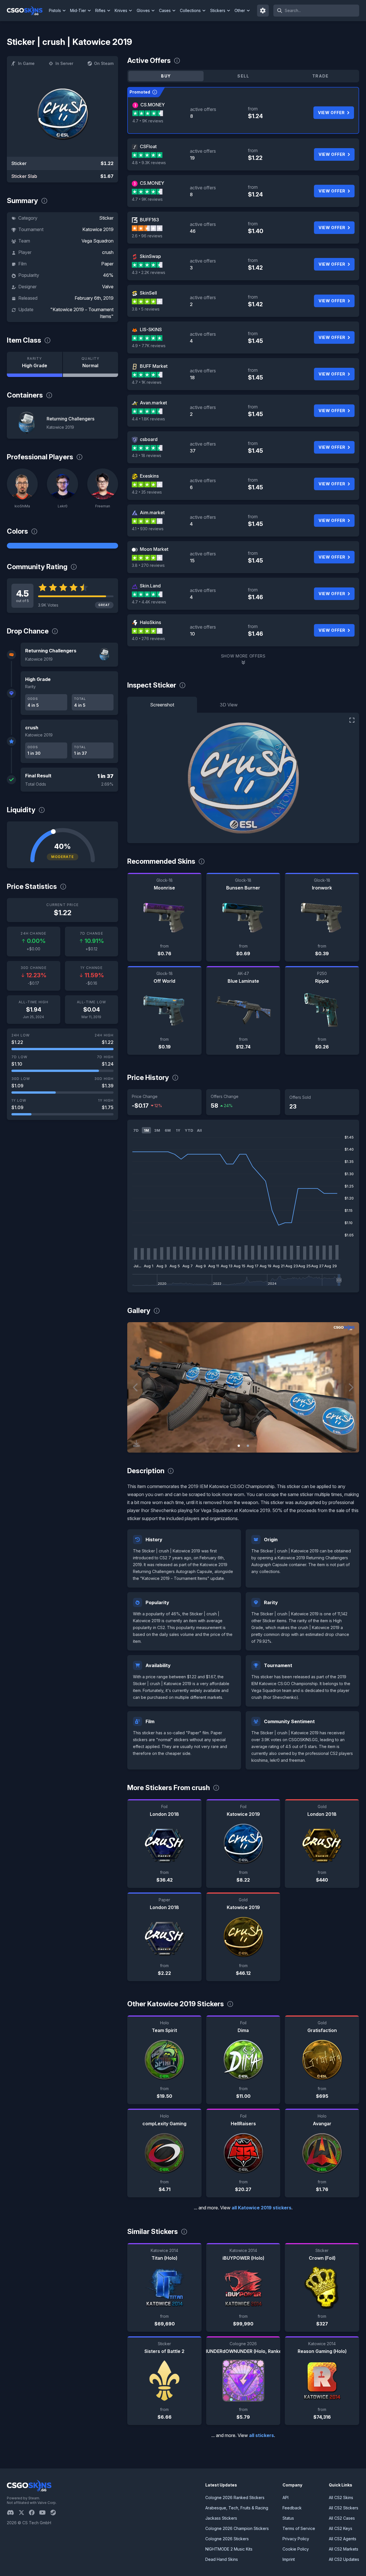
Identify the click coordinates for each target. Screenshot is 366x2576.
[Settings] (263, 11)
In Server (64, 63)
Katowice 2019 (98, 229)
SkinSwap (150, 256)
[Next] (351, 1387)
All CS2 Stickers (344, 2508)
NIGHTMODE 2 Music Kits (229, 2549)
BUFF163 (149, 220)
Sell (243, 76)
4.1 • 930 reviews (148, 529)
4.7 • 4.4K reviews (149, 602)
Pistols (55, 10)
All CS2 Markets (344, 2549)
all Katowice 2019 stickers (261, 2208)
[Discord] (13, 2513)
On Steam (104, 63)
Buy (166, 76)
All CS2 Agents (343, 2539)
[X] (24, 2513)
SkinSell (148, 293)
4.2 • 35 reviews (147, 492)
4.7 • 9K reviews (148, 121)
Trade (321, 76)
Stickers (218, 10)
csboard (149, 439)
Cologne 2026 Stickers (227, 2539)
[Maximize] (352, 720)
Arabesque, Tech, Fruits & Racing (237, 2508)
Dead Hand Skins (222, 2559)
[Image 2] (248, 1446)
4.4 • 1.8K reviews (148, 419)
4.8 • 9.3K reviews (149, 163)
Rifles (100, 10)
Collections (190, 10)
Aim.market (152, 513)
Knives (121, 10)
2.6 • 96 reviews (147, 236)
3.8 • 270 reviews (148, 565)
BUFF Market (154, 366)
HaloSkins (150, 622)
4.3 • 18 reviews (147, 455)
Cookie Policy (296, 2549)
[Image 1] (239, 1446)
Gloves (143, 10)
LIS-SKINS (151, 329)
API (286, 2497)
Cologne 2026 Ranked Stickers (235, 2497)
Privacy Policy (296, 2539)
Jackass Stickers (221, 2518)
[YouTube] (45, 2513)
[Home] (27, 11)
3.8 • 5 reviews (146, 309)
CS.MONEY (153, 105)
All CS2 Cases (342, 2518)
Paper (107, 264)
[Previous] (136, 1387)
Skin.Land (150, 586)
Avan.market (153, 403)
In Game (26, 63)
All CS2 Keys (341, 2528)
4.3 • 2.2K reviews (149, 272)
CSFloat (148, 146)
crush (108, 252)
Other (240, 10)
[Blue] (62, 546)
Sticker (106, 218)
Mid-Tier (78, 10)
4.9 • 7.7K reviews (149, 346)
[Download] (136, 1443)
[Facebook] (34, 2513)
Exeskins (149, 476)
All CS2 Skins (341, 2497)
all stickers (261, 2435)
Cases (165, 10)
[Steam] (55, 2513)
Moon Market (154, 549)
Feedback (292, 2508)
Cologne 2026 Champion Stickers (237, 2528)
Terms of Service (299, 2528)
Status (288, 2518)
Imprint (289, 2559)
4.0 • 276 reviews (148, 638)
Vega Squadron (98, 241)
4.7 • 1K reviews (147, 382)
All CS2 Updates (344, 2559)
